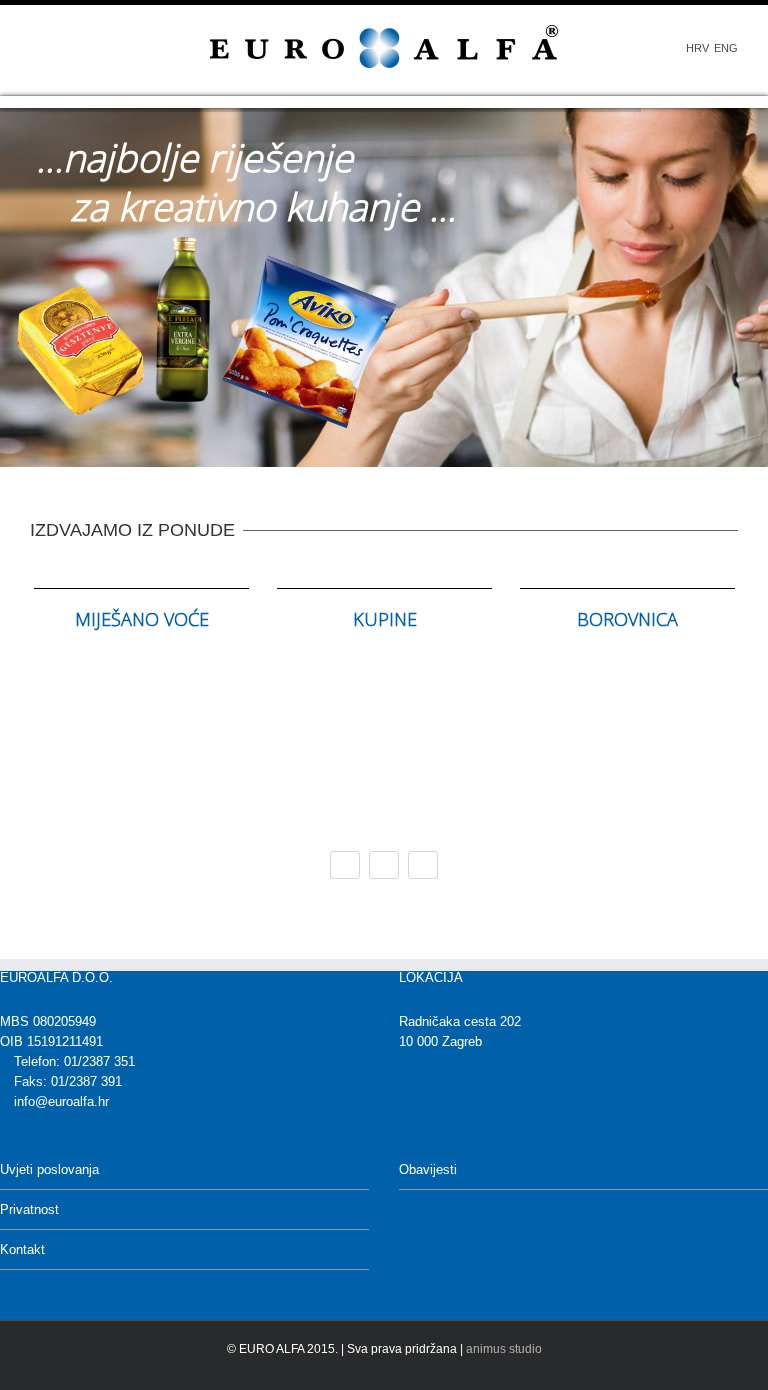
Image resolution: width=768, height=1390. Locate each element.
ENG (726, 48)
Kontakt (22, 1249)
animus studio (504, 1349)
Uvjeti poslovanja (49, 1169)
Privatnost (29, 1209)
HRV (697, 48)
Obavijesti (428, 1169)
